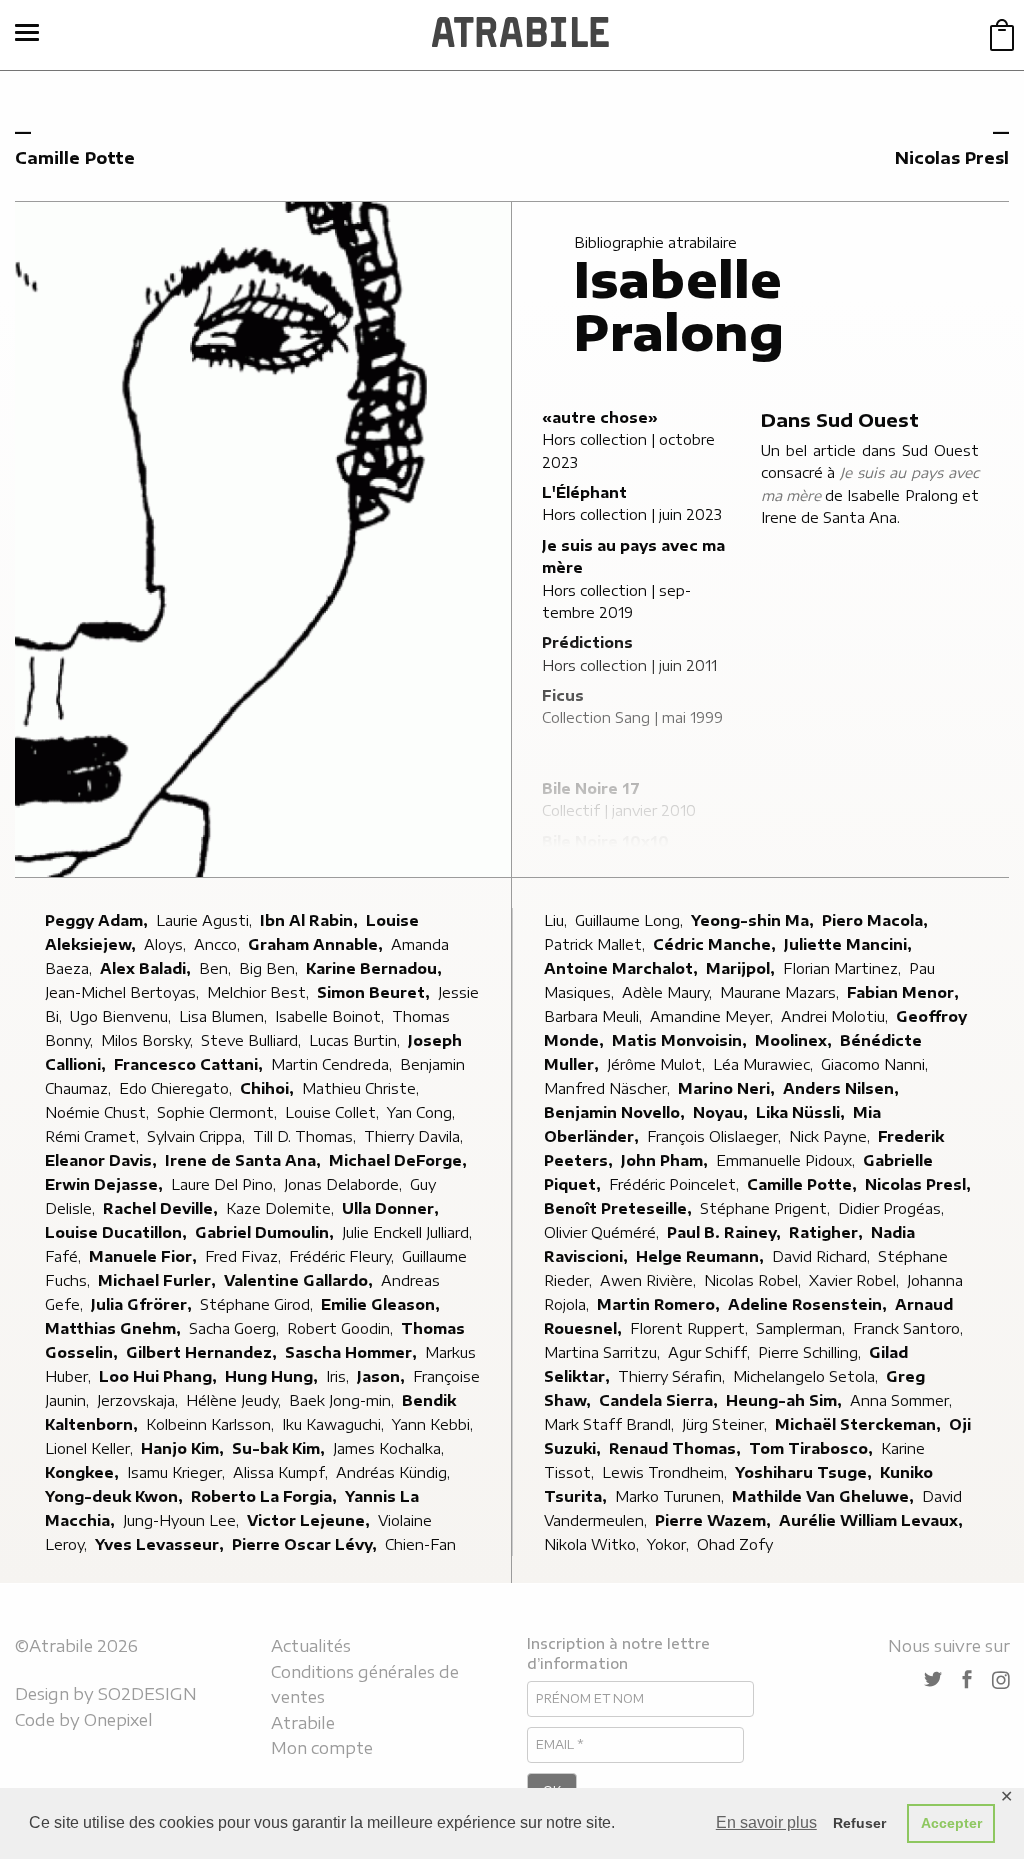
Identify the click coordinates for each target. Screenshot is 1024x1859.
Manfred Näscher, (609, 1088)
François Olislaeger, (716, 1136)
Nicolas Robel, (754, 1280)
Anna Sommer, (903, 1400)
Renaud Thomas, (677, 1448)
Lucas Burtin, (356, 1040)
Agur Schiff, (711, 1352)
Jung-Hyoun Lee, (183, 1520)
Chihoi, (269, 1088)
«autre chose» (600, 417)
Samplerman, (802, 1328)
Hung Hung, (273, 1376)
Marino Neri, (728, 1088)
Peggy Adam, (98, 920)
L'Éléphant (584, 492)
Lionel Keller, (91, 1448)
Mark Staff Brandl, (611, 1424)
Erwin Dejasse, (106, 1184)
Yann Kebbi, (434, 1424)
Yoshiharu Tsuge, (805, 1472)
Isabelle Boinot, (331, 1016)
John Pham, (666, 1160)
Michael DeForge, (400, 1160)
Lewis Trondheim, (666, 1472)
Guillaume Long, (631, 920)
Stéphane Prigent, (767, 1208)
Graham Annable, (317, 944)
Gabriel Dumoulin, (266, 1232)
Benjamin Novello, (616, 1112)
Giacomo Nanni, (876, 1064)
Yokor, (670, 1544)
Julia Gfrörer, (143, 1304)
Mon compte (322, 1748)
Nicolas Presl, (920, 1184)
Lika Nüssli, (802, 1112)
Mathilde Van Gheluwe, (825, 1496)
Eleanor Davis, (103, 1160)
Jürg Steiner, (726, 1424)
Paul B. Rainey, (726, 1232)
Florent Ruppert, (691, 1328)
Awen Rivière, (650, 1280)
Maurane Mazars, (781, 992)
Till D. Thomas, (306, 1136)
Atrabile (303, 1723)
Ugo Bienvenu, (122, 1016)
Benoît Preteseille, (620, 1208)
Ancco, (219, 944)
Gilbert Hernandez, (203, 1352)
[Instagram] (1001, 1680)
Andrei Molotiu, (836, 1016)
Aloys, (167, 944)
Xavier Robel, (856, 1280)
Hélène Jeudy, (235, 1400)
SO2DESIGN (147, 1694)
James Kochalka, (390, 1448)
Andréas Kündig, (395, 1472)
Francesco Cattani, (190, 1064)
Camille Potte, (804, 1184)
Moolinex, (795, 1040)
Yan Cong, (423, 1112)
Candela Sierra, (660, 1400)
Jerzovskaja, (139, 1400)
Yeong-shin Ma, (754, 920)
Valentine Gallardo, (300, 1280)
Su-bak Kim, (280, 1448)
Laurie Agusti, (206, 920)
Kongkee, (84, 1472)
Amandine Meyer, (713, 1016)
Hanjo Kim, (184, 1448)
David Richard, (823, 1256)
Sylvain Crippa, (198, 1136)
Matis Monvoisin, (681, 1040)
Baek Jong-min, (343, 1400)
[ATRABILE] (520, 35)
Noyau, (722, 1112)
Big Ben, (270, 968)
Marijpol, (742, 968)
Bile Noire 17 (591, 788)
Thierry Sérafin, (673, 1376)
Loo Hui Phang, (160, 1376)
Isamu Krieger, (178, 1472)
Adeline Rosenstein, (809, 1304)
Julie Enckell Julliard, (409, 1232)
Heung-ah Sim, (786, 1400)
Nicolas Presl (952, 158)
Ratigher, (828, 1232)
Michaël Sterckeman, (860, 1424)
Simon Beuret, (375, 992)
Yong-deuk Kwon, (116, 1496)
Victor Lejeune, (310, 1520)
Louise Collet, (334, 1112)
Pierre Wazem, (715, 1520)
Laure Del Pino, (225, 1184)
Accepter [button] (951, 1823)
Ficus (563, 695)
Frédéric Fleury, (343, 1256)
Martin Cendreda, (333, 1064)
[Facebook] (967, 1680)
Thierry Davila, (415, 1136)
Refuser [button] (859, 1823)
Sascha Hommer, (353, 1352)
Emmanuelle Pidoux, (787, 1160)
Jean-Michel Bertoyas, (124, 992)
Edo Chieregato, (177, 1088)
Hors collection (594, 439)
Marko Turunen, (671, 1496)
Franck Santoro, (910, 1328)
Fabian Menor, (905, 992)
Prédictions (587, 642)
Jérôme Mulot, (658, 1064)
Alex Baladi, (147, 968)
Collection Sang (596, 717)
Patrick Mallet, (596, 944)
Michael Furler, (159, 1280)
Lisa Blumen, (225, 1016)
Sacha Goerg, (236, 1328)
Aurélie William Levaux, (873, 1520)
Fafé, (65, 1256)
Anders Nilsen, (843, 1088)
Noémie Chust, (99, 1112)
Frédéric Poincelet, (676, 1184)
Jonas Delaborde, (345, 1184)
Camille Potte (75, 158)
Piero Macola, (877, 920)
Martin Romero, (660, 1304)
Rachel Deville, (162, 1208)
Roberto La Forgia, (266, 1496)
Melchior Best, (260, 992)
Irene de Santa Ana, (245, 1160)
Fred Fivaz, (245, 1256)
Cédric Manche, (716, 944)
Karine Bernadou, (376, 968)
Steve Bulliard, (253, 1040)
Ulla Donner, (392, 1208)
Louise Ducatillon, (118, 1232)
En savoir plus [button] (766, 1822)
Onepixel (118, 1720)
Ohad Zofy (735, 1544)
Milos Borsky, (149, 1040)
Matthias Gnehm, (115, 1328)
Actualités (311, 1646)
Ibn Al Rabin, (311, 920)
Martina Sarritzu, (604, 1352)
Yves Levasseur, (161, 1544)
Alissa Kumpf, (282, 1472)
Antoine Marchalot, (623, 968)
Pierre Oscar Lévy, (306, 1544)
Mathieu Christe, (362, 1088)
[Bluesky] (933, 1680)
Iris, (339, 1376)
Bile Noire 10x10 (605, 841)
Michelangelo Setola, (807, 1376)
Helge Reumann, (702, 1256)
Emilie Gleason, (382, 1304)
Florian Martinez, (844, 968)
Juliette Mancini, (850, 944)
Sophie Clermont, (219, 1112)
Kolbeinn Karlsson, (212, 1424)
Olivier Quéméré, (603, 1232)
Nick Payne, (831, 1136)
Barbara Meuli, (595, 1016)
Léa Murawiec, (765, 1064)
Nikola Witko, (593, 1544)
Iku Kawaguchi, (335, 1424)
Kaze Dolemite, (282, 1208)
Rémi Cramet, (94, 1136)
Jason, (383, 1376)
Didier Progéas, (893, 1208)
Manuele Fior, (145, 1256)
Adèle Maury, (669, 992)
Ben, (217, 968)
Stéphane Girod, (258, 1304)
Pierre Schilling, (811, 1352)
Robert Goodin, (342, 1328)
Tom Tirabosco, (813, 1448)
